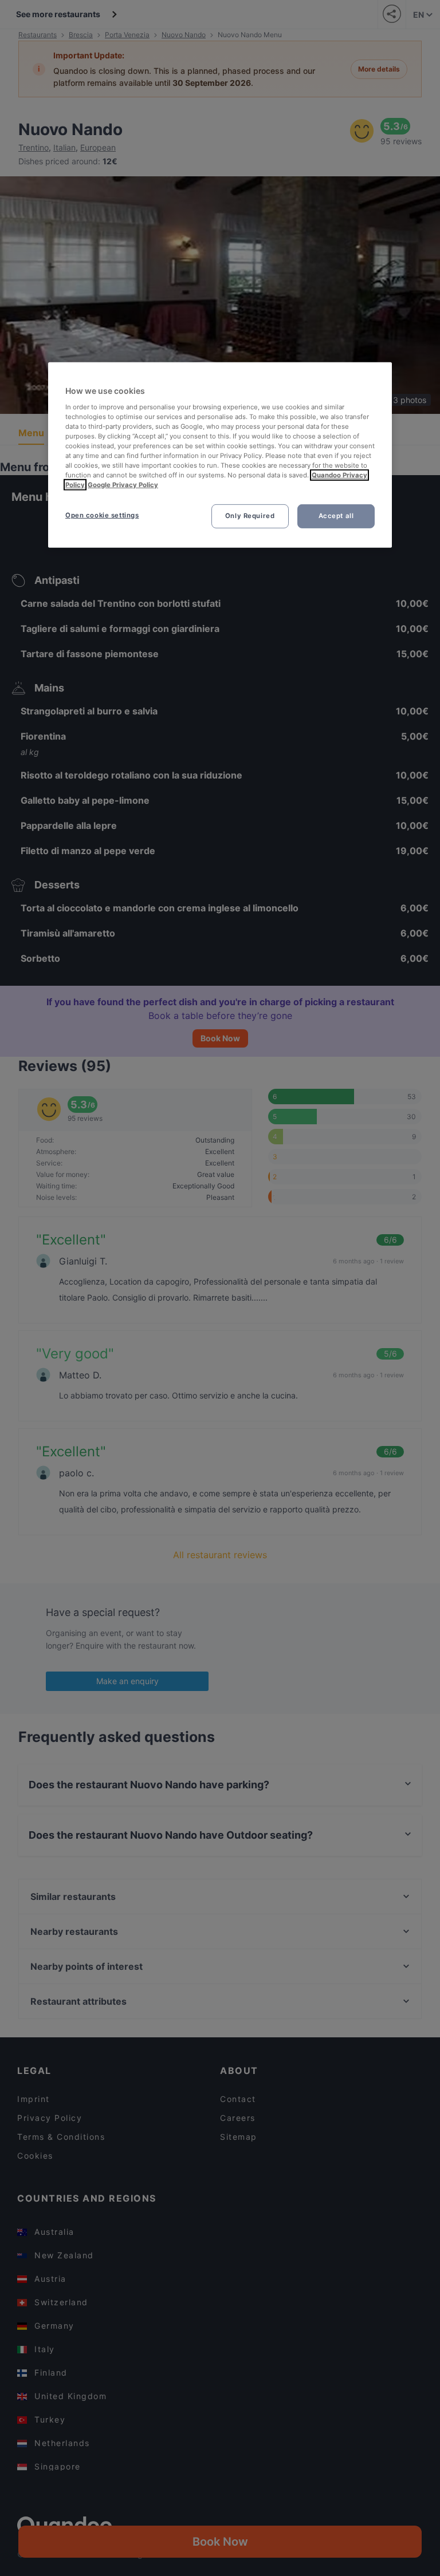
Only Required (250, 516)
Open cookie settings (102, 515)
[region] (220, 455)
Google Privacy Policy (123, 485)
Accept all (336, 516)
